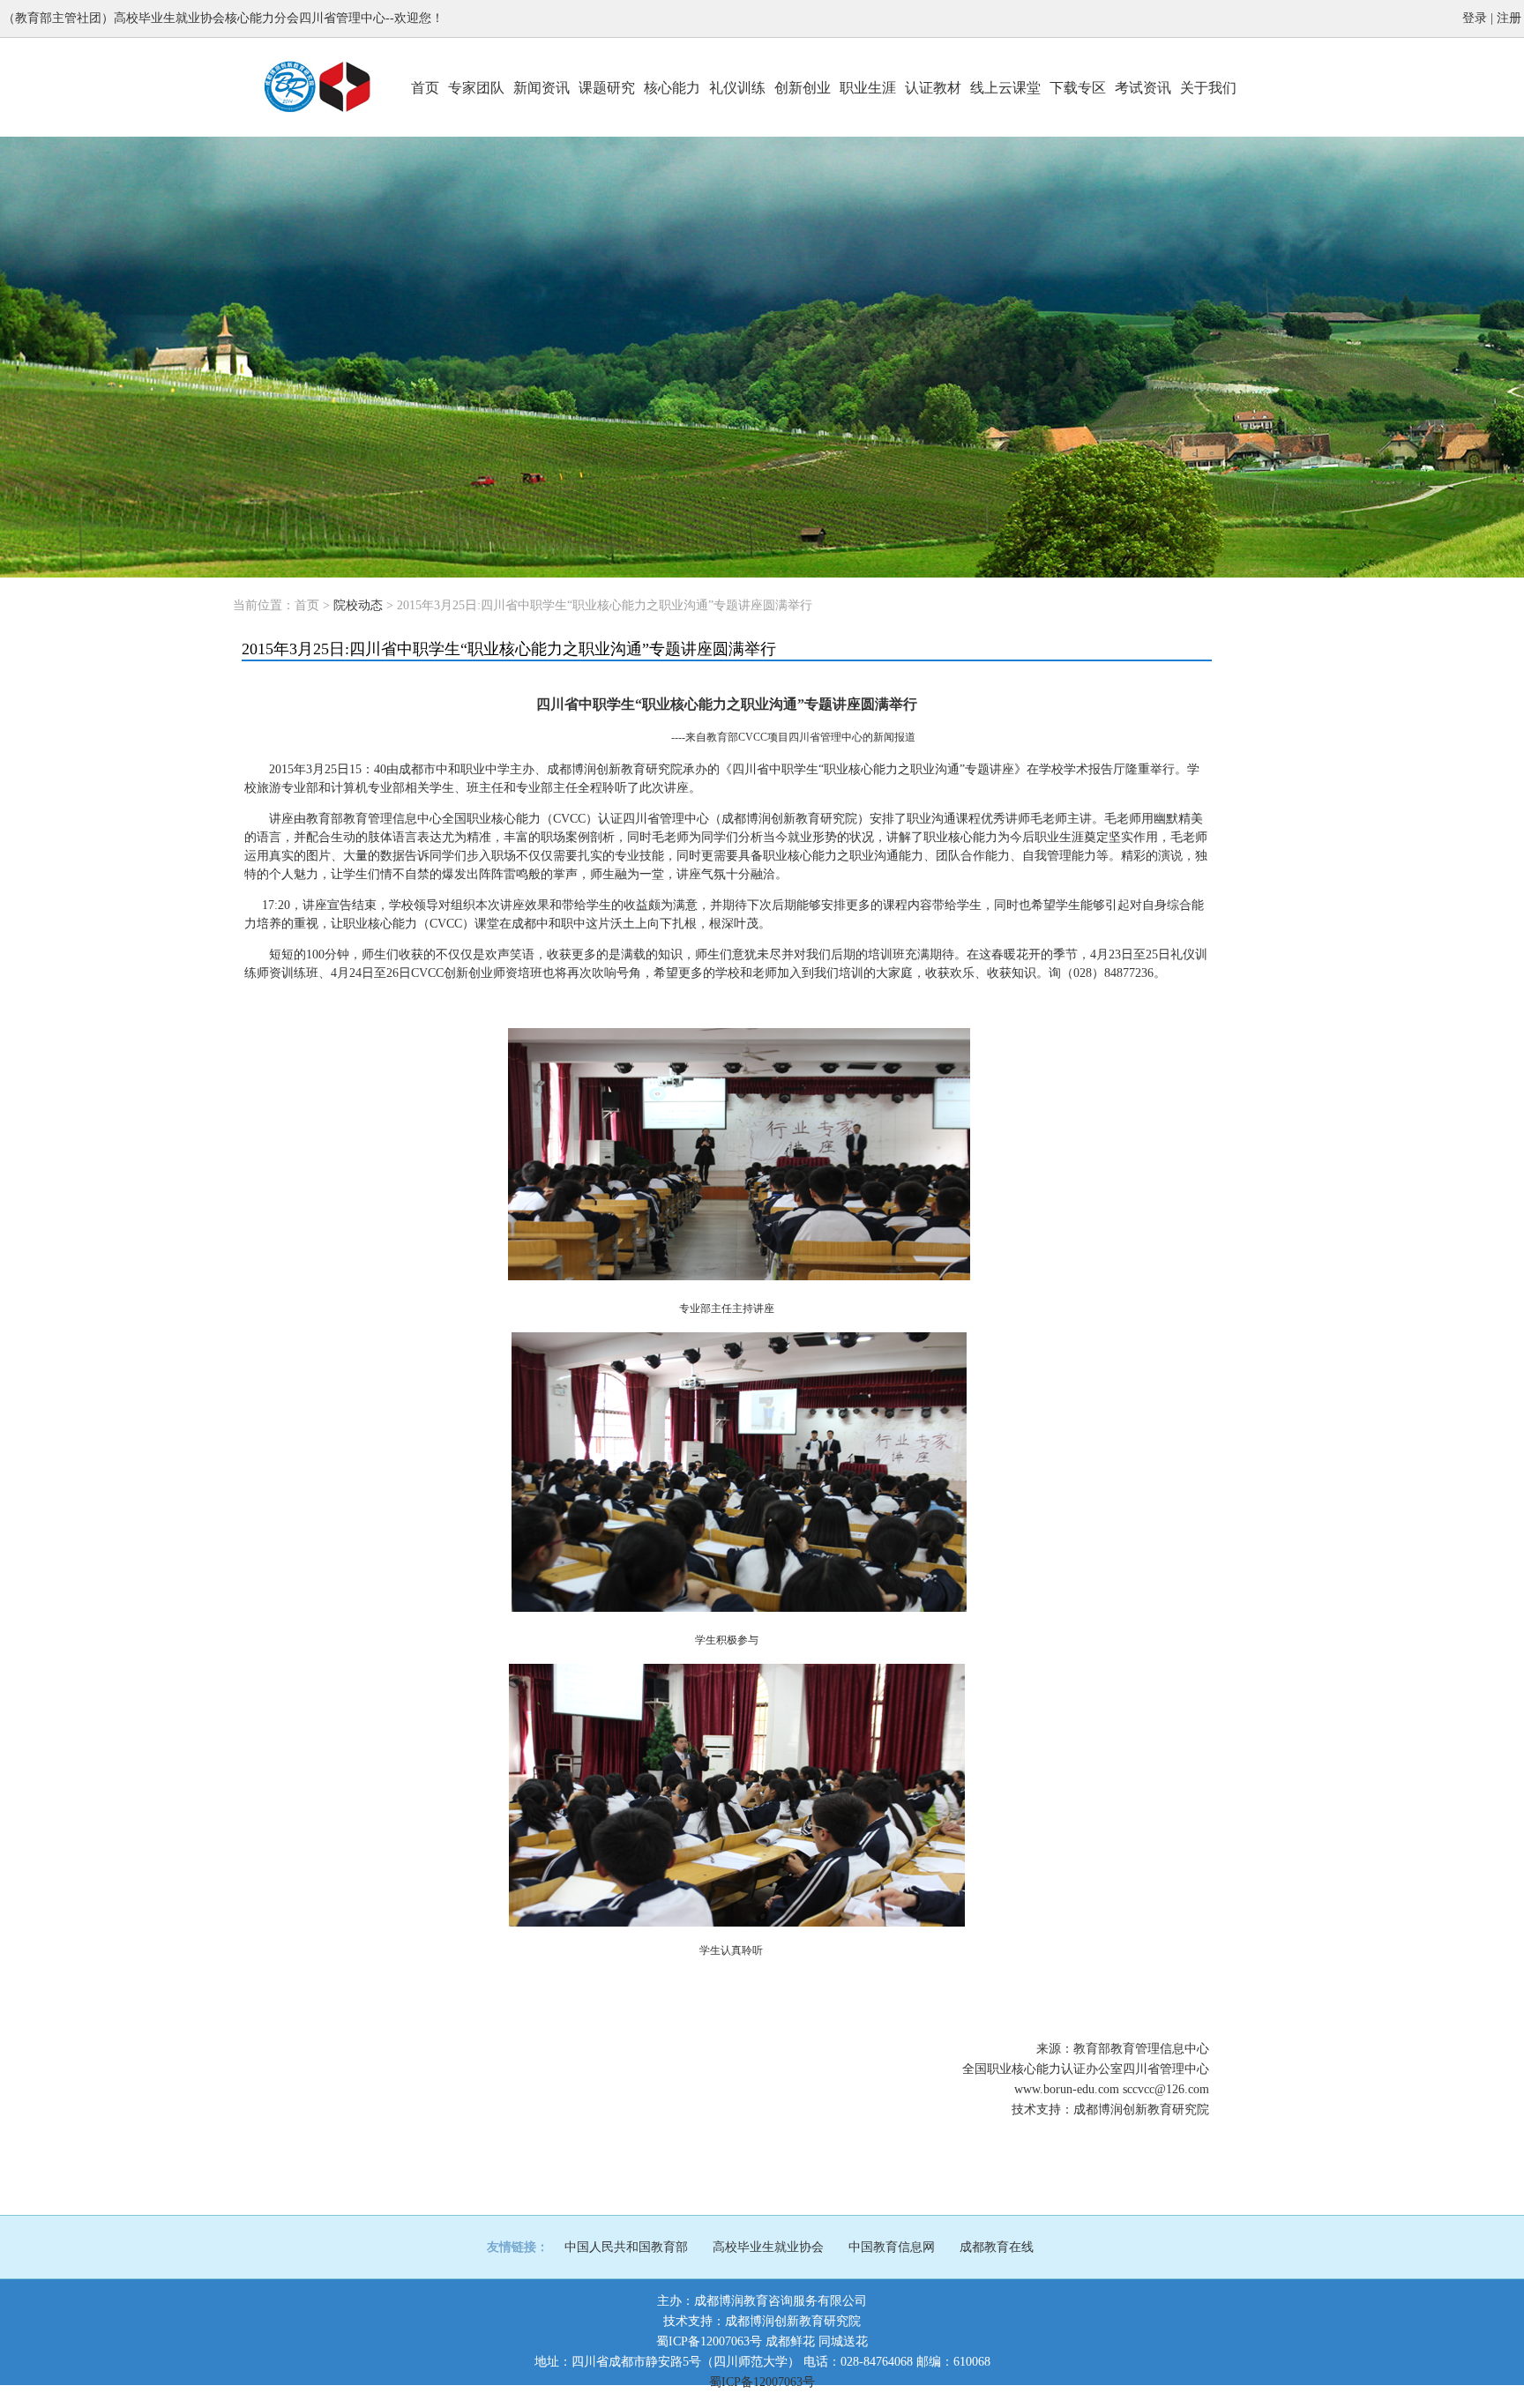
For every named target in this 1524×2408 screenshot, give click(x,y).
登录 (1475, 18)
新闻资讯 (542, 88)
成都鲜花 (790, 2341)
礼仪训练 (737, 88)
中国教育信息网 (892, 2247)
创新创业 (803, 88)
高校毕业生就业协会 (768, 2247)
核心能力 (672, 88)
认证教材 (933, 88)
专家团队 (476, 88)
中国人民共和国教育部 (626, 2247)
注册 (1509, 18)
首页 (425, 88)
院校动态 (358, 605)
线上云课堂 (1005, 88)
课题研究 (607, 88)
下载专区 (1078, 88)
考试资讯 (1143, 88)
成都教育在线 (997, 2247)
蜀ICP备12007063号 (709, 2341)
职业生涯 (868, 88)
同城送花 (843, 2341)
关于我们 (1208, 88)
